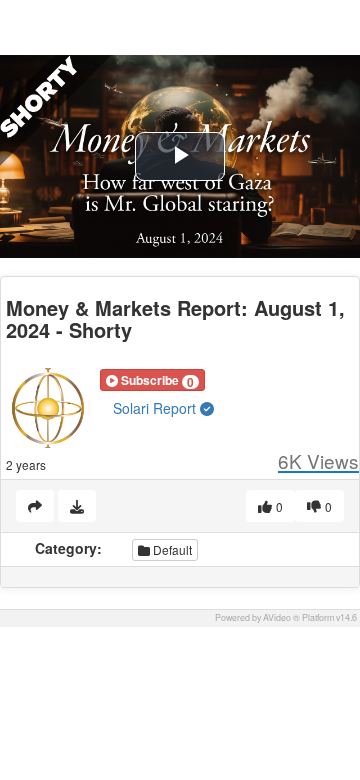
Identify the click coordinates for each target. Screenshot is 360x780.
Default (171, 549)
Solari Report (156, 408)
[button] (152, 380)
